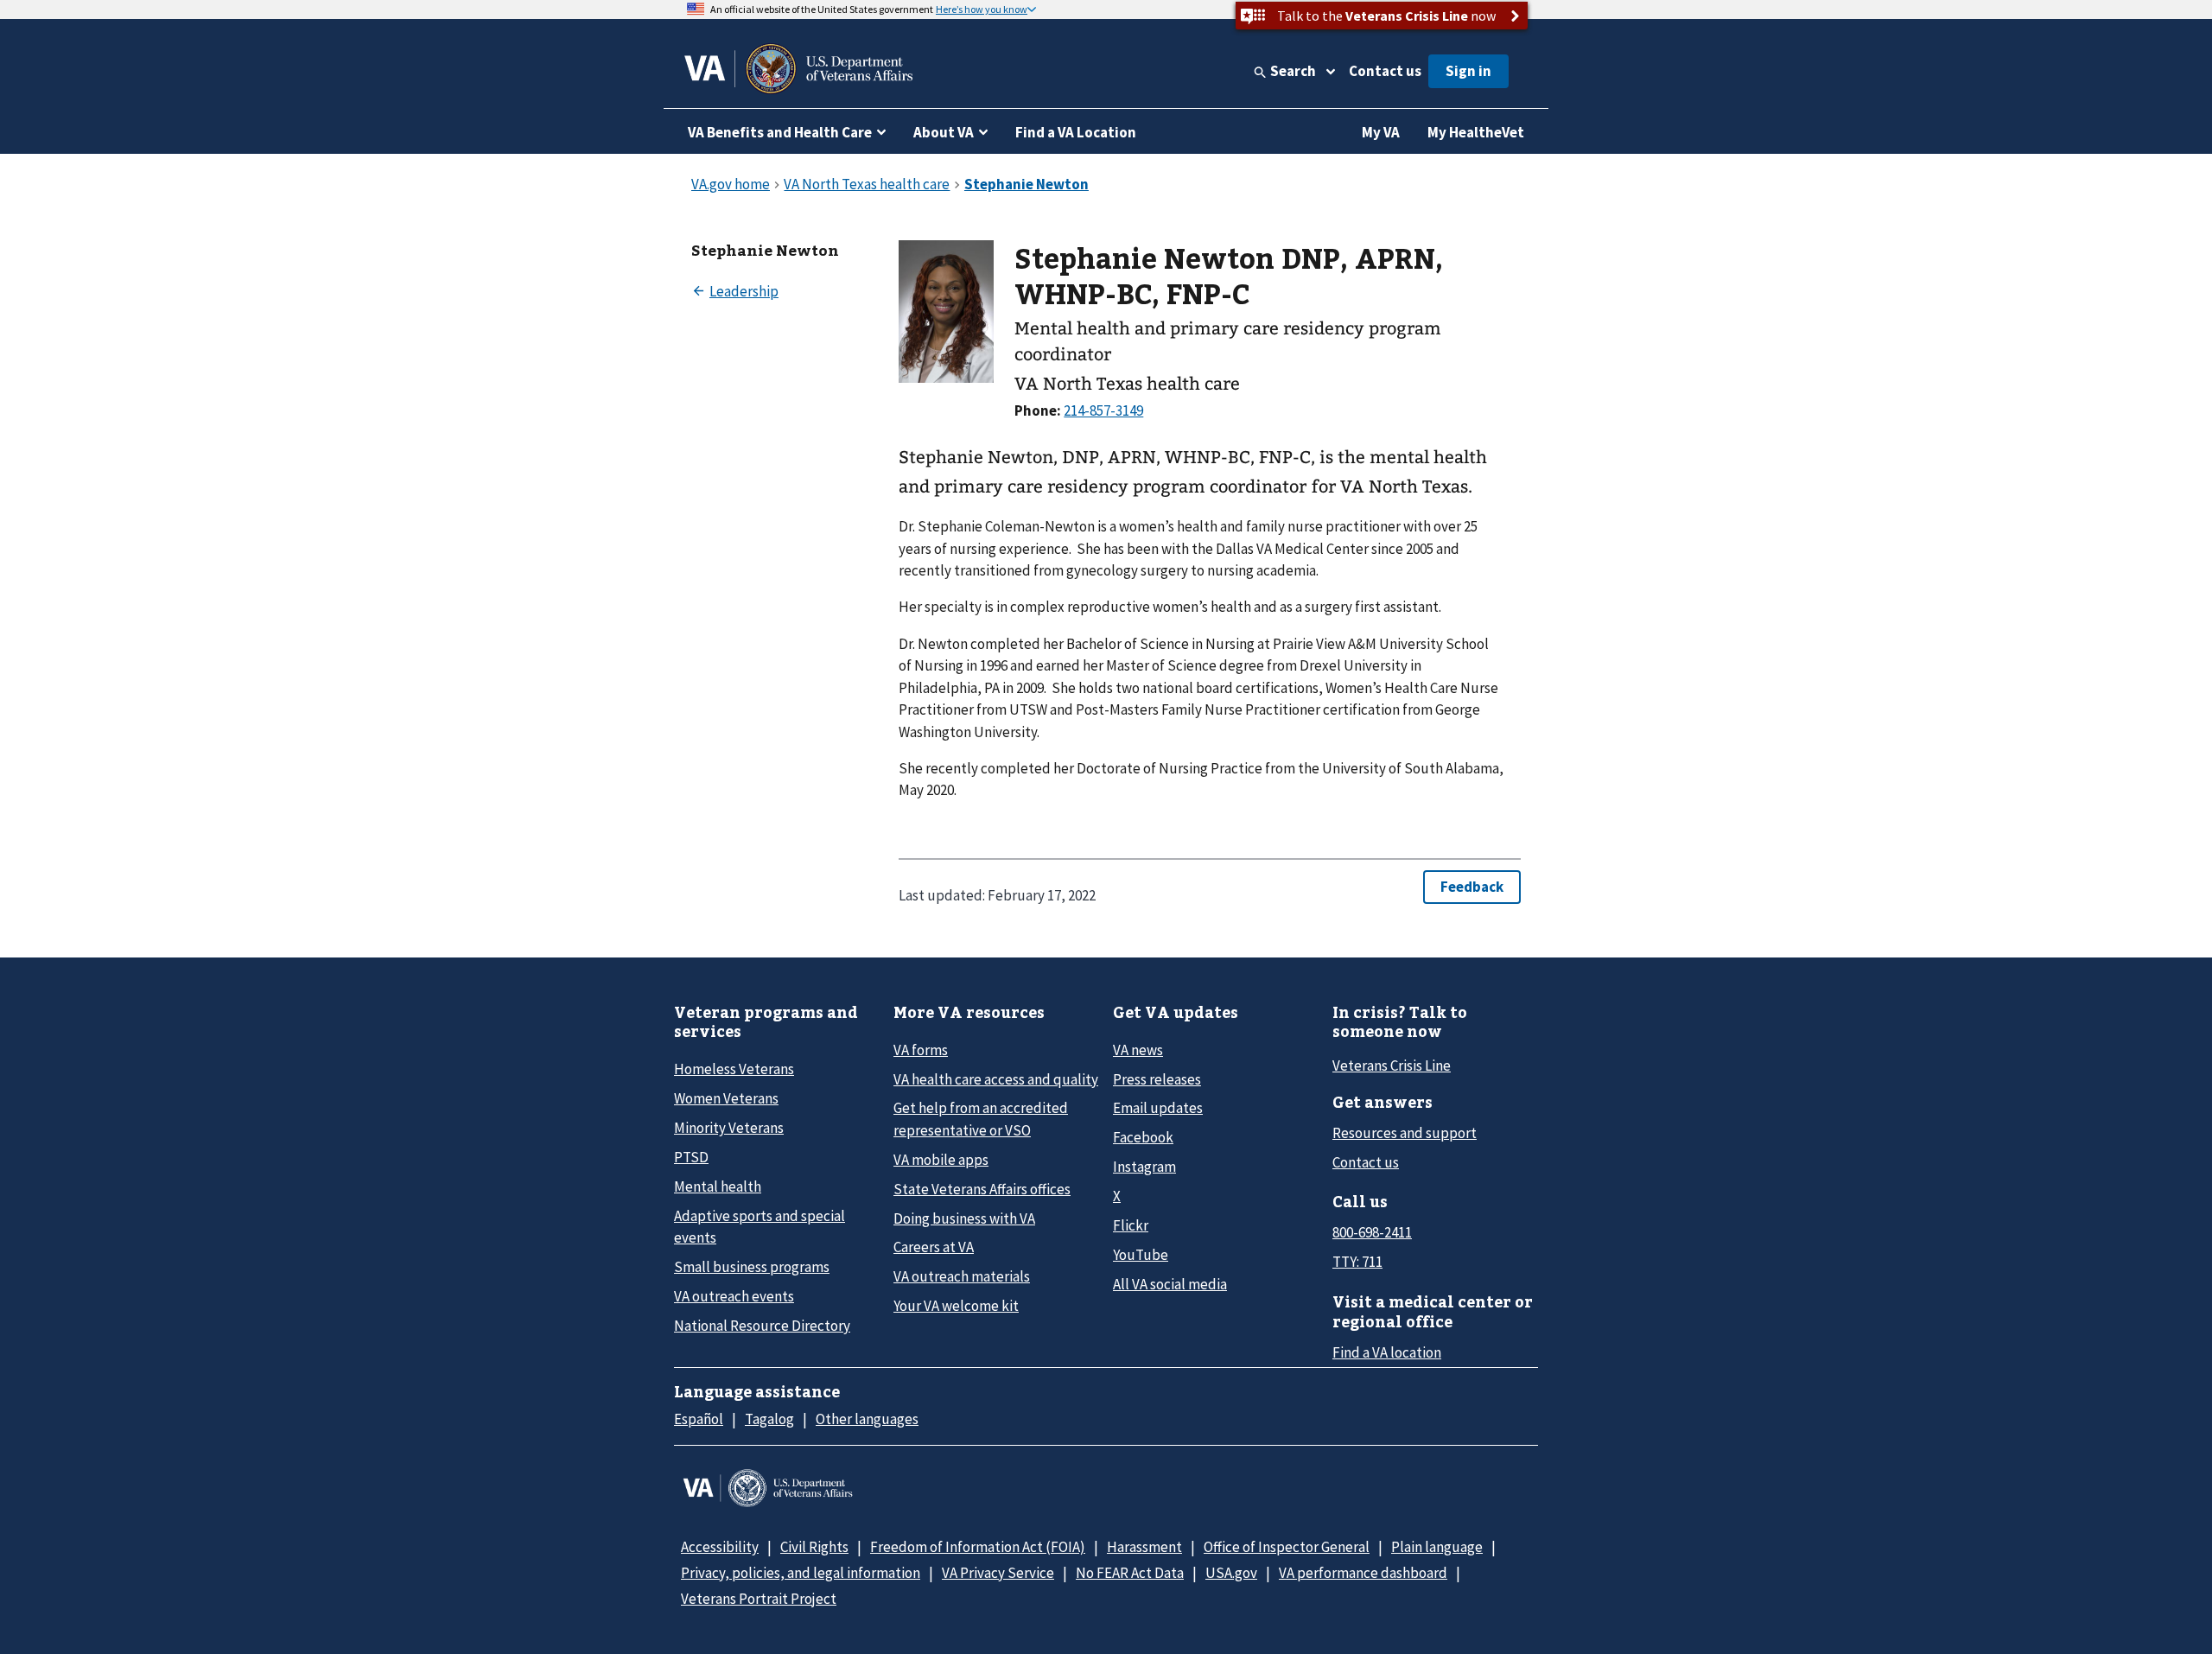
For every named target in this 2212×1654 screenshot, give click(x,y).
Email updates (1158, 1108)
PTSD (691, 1157)
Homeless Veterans (734, 1069)
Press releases (1157, 1079)
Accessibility (720, 1547)
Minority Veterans (729, 1128)
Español (699, 1419)
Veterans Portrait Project (759, 1599)
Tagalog (769, 1419)
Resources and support (1405, 1133)
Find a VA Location (1076, 132)
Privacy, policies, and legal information (801, 1573)
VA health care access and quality (996, 1079)
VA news (1138, 1050)
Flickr (1131, 1225)
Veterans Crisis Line (1392, 1066)
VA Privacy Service (998, 1573)
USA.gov (1231, 1573)
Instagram (1144, 1167)
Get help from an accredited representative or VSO (981, 1119)
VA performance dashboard (1363, 1573)
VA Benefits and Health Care (780, 132)
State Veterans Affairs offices (982, 1189)
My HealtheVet (1476, 132)
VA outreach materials (962, 1276)
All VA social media (1170, 1284)
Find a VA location (1387, 1352)
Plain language (1437, 1547)
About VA (944, 132)
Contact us (1385, 71)
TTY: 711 (1357, 1262)
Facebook (1143, 1137)
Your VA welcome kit (956, 1306)
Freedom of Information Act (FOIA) (978, 1547)
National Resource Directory (762, 1326)
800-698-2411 (1372, 1232)
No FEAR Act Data (1130, 1573)
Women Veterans (726, 1098)
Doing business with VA (964, 1218)
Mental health (718, 1186)
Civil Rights (814, 1547)
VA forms (921, 1050)
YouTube (1141, 1255)
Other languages (867, 1419)
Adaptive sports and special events (760, 1227)
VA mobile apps (941, 1160)
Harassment (1144, 1547)
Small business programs (752, 1267)
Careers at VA (934, 1247)
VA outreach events (734, 1296)
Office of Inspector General (1287, 1547)
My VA (1381, 132)
